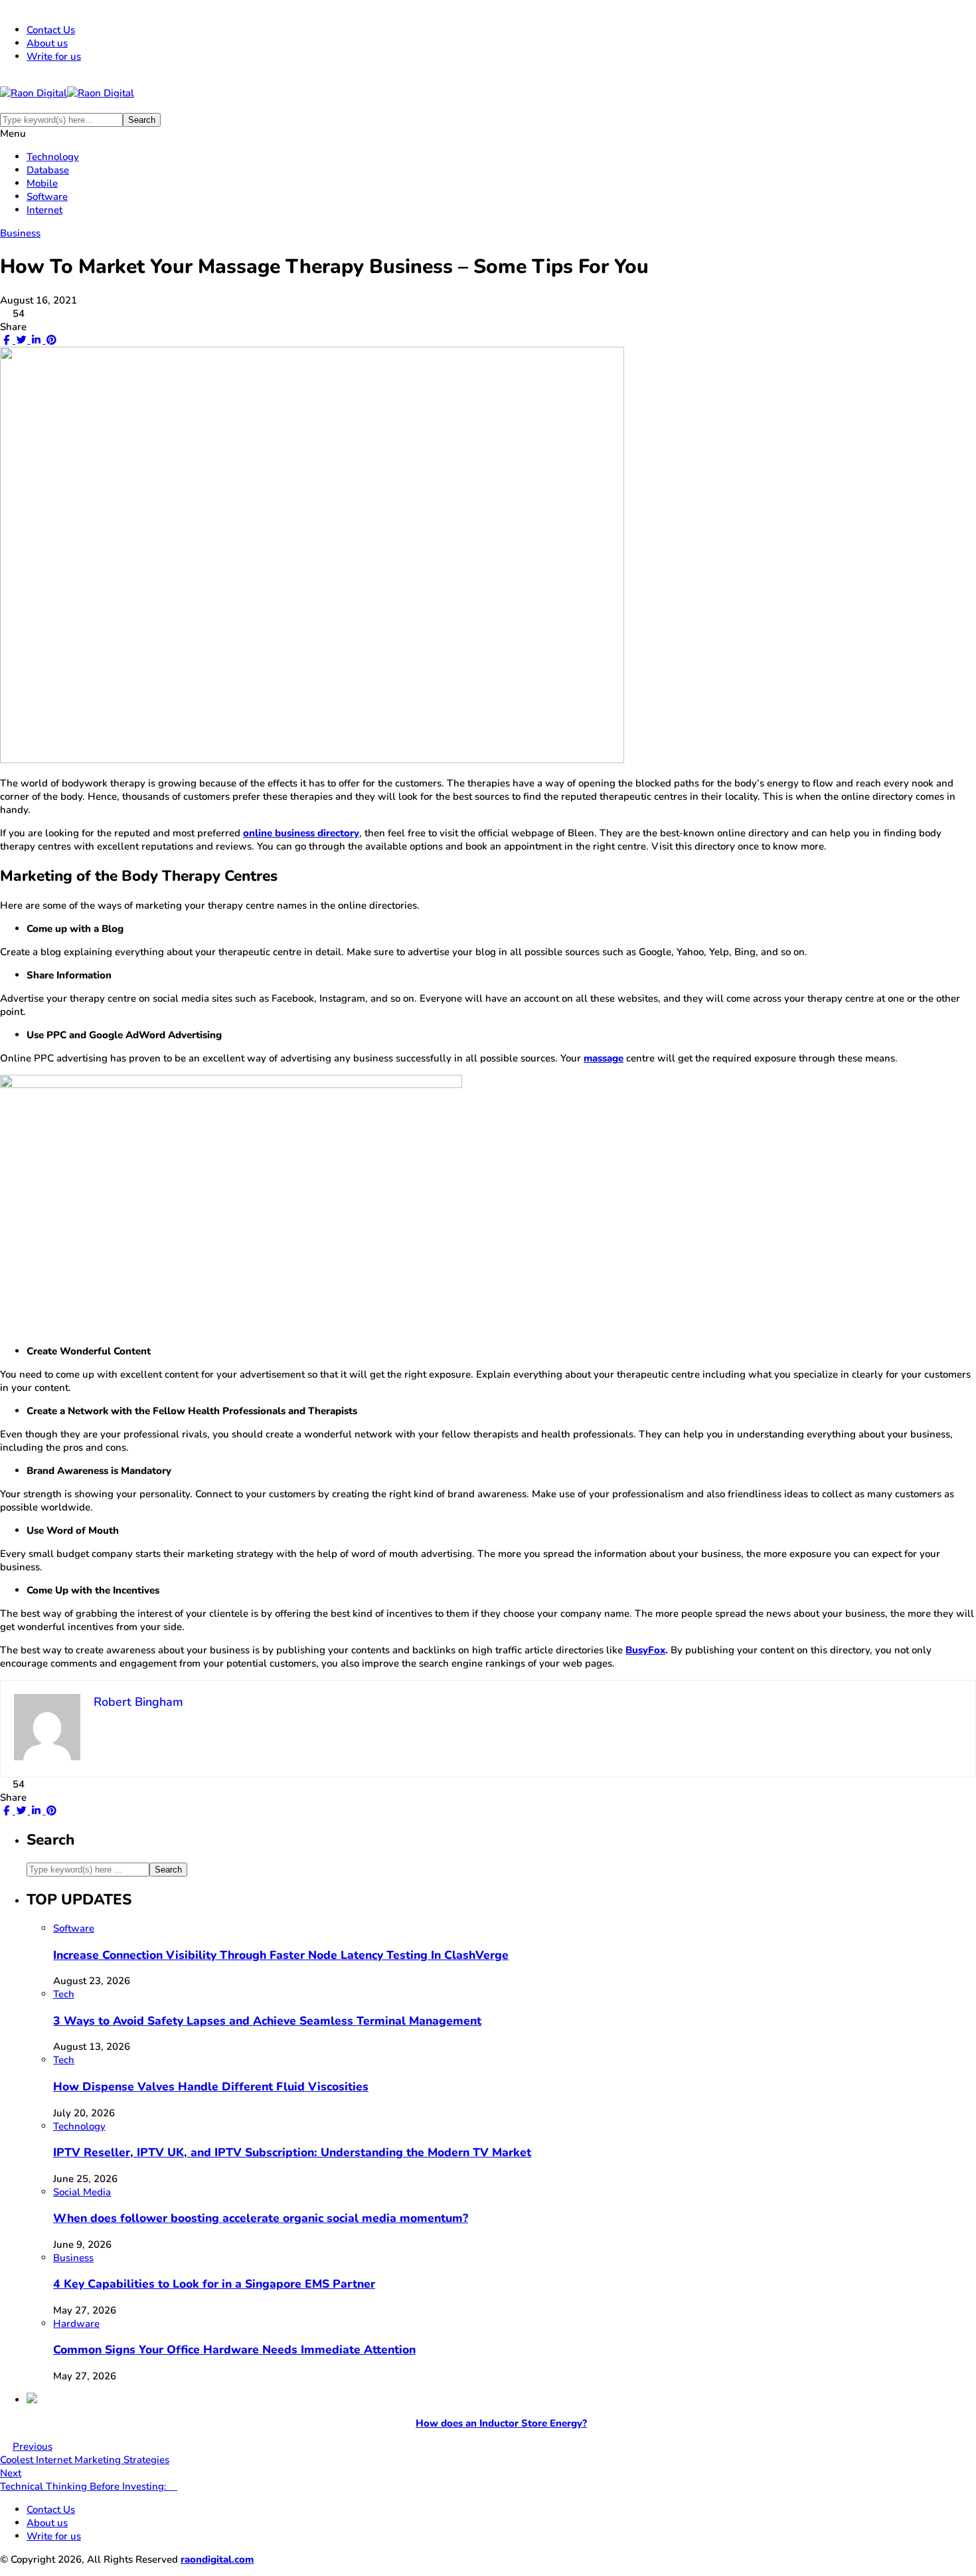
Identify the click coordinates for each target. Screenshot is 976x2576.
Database (48, 170)
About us (47, 43)
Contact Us (51, 30)
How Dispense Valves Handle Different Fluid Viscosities (211, 2086)
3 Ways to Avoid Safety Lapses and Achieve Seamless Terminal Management (267, 2021)
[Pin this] (50, 340)
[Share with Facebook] (6, 340)
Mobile (42, 183)
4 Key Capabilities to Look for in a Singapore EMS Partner (214, 2284)
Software (47, 197)
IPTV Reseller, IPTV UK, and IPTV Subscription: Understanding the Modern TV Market (292, 2152)
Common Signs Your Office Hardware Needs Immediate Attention (234, 2349)
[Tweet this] (20, 340)
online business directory (301, 833)
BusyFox (645, 1650)
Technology (53, 157)
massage (604, 1058)
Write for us (54, 56)
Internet (44, 210)
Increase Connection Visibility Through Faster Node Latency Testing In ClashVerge (281, 1955)
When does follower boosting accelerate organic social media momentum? (261, 2218)
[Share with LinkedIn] (36, 340)
